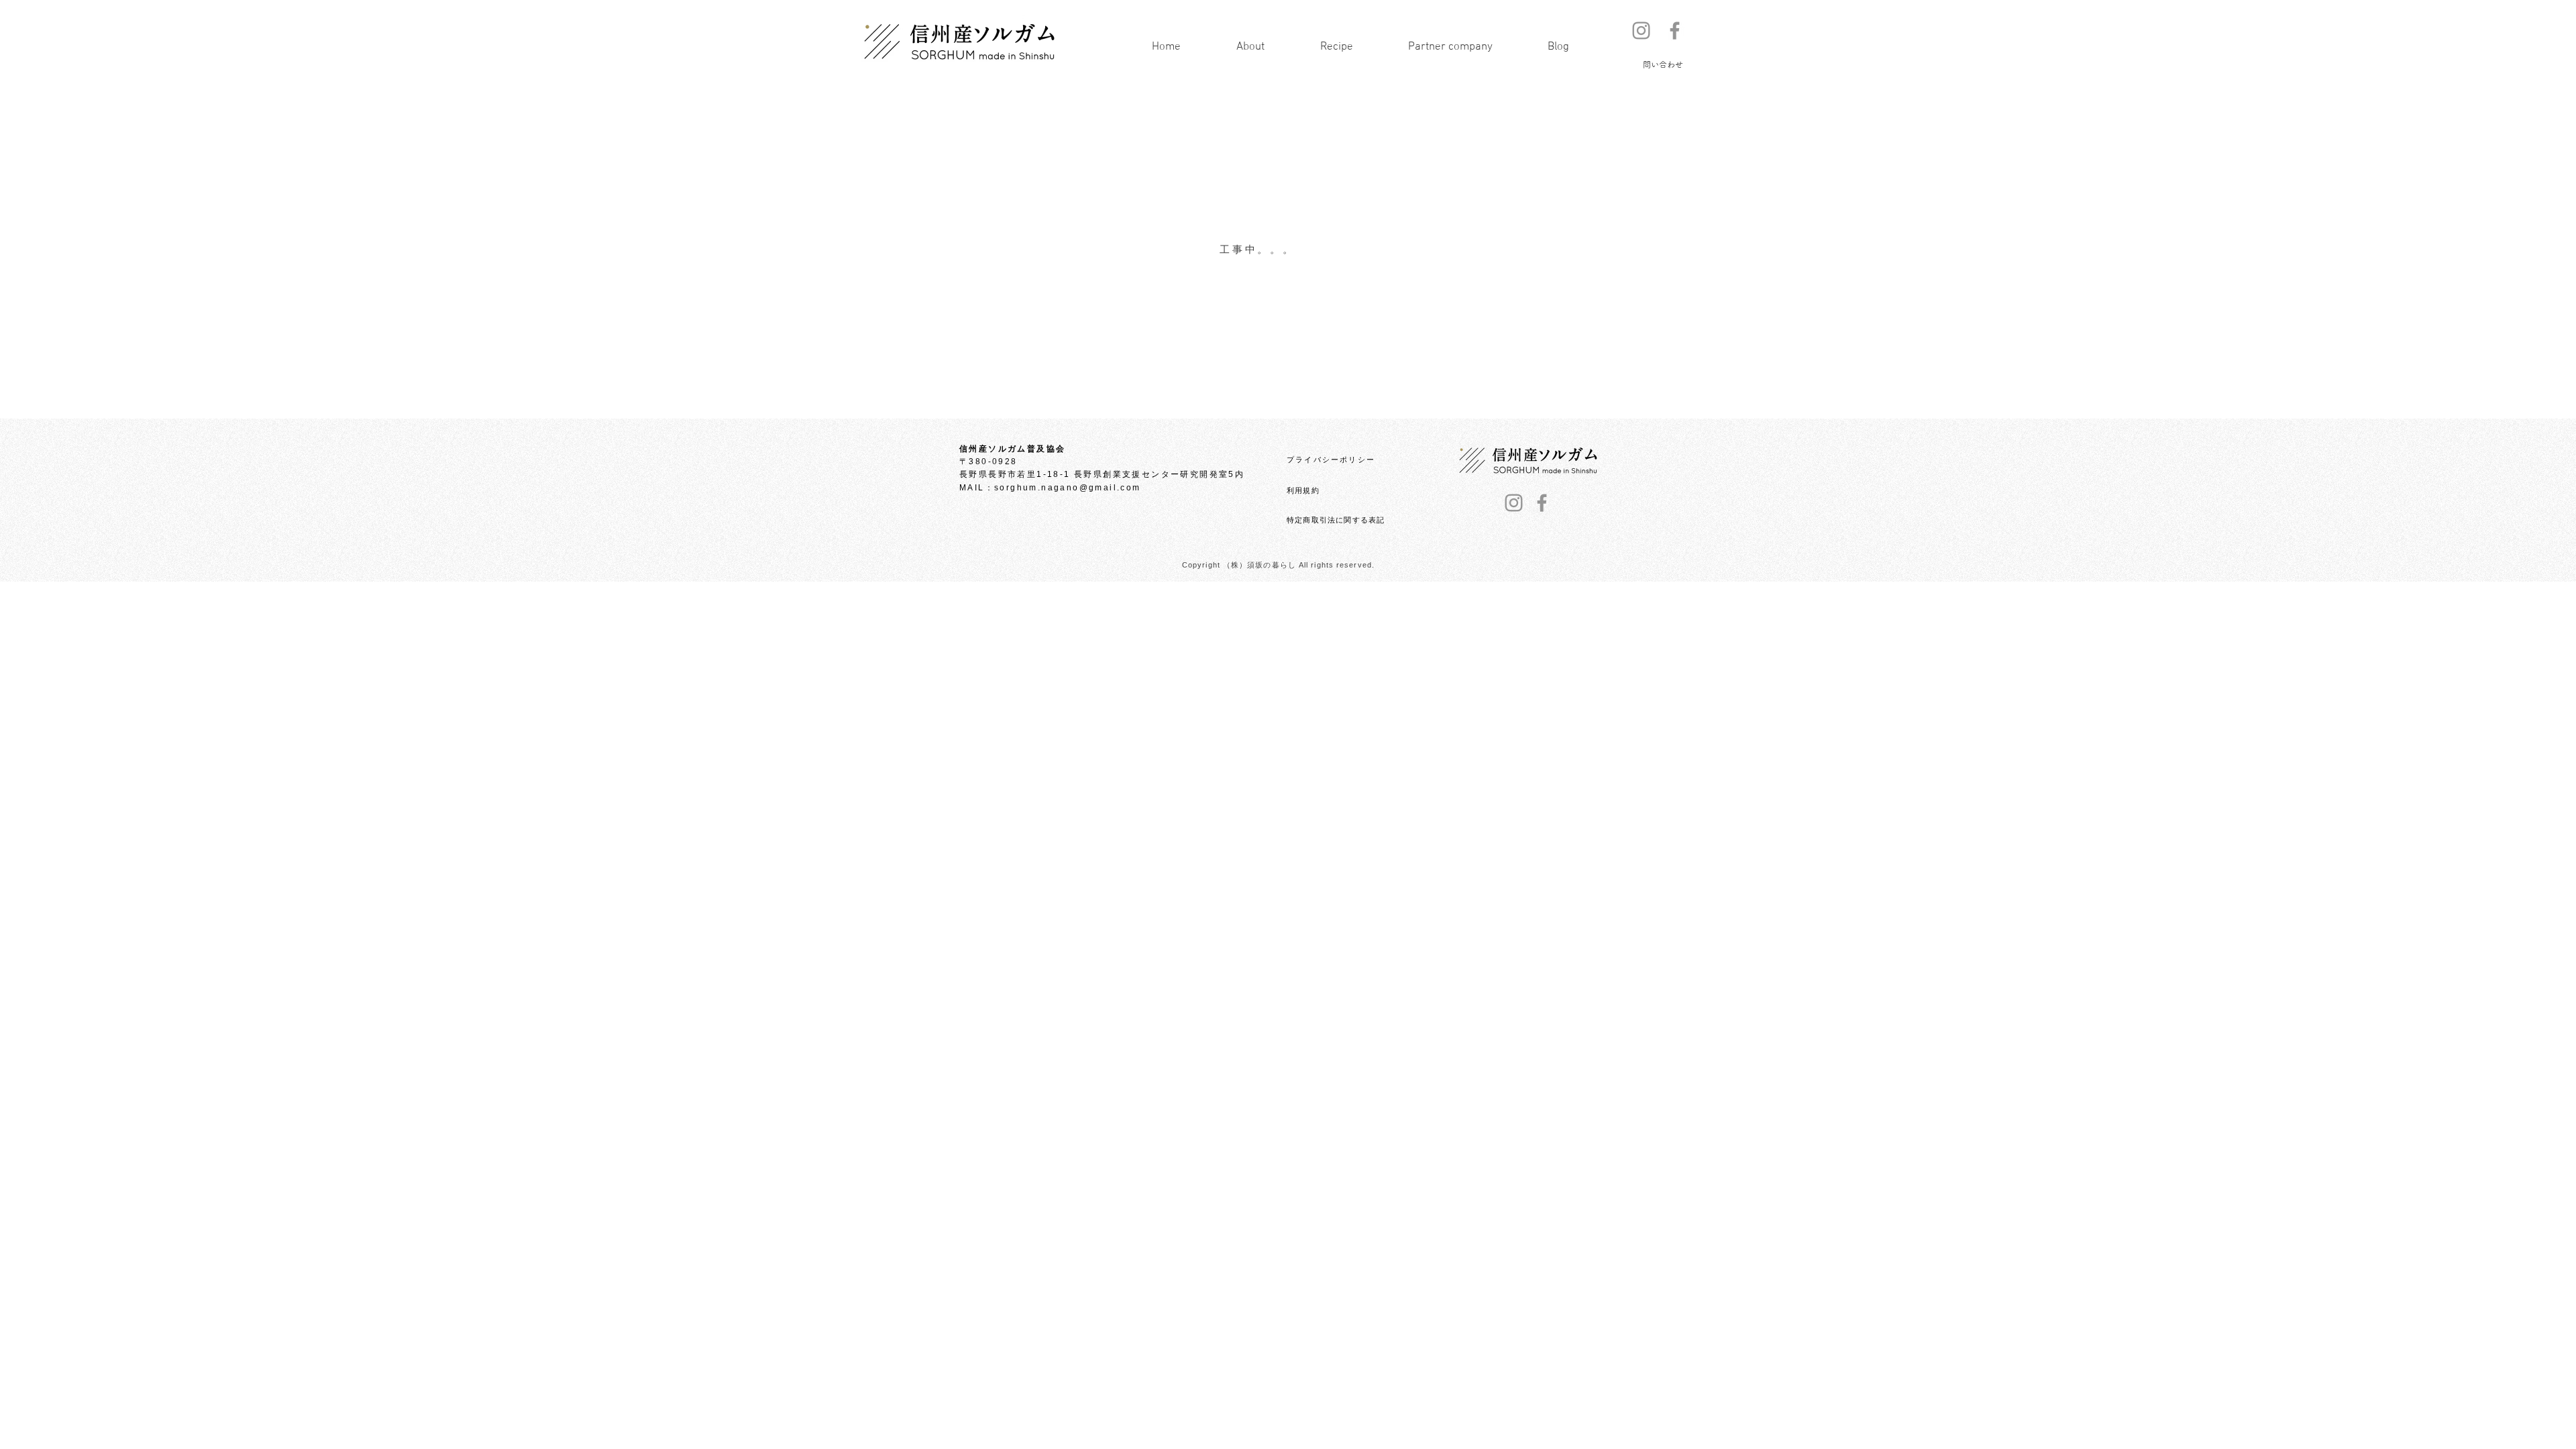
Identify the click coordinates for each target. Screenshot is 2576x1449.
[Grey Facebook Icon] (1675, 31)
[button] (1663, 64)
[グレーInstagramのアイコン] (1641, 31)
